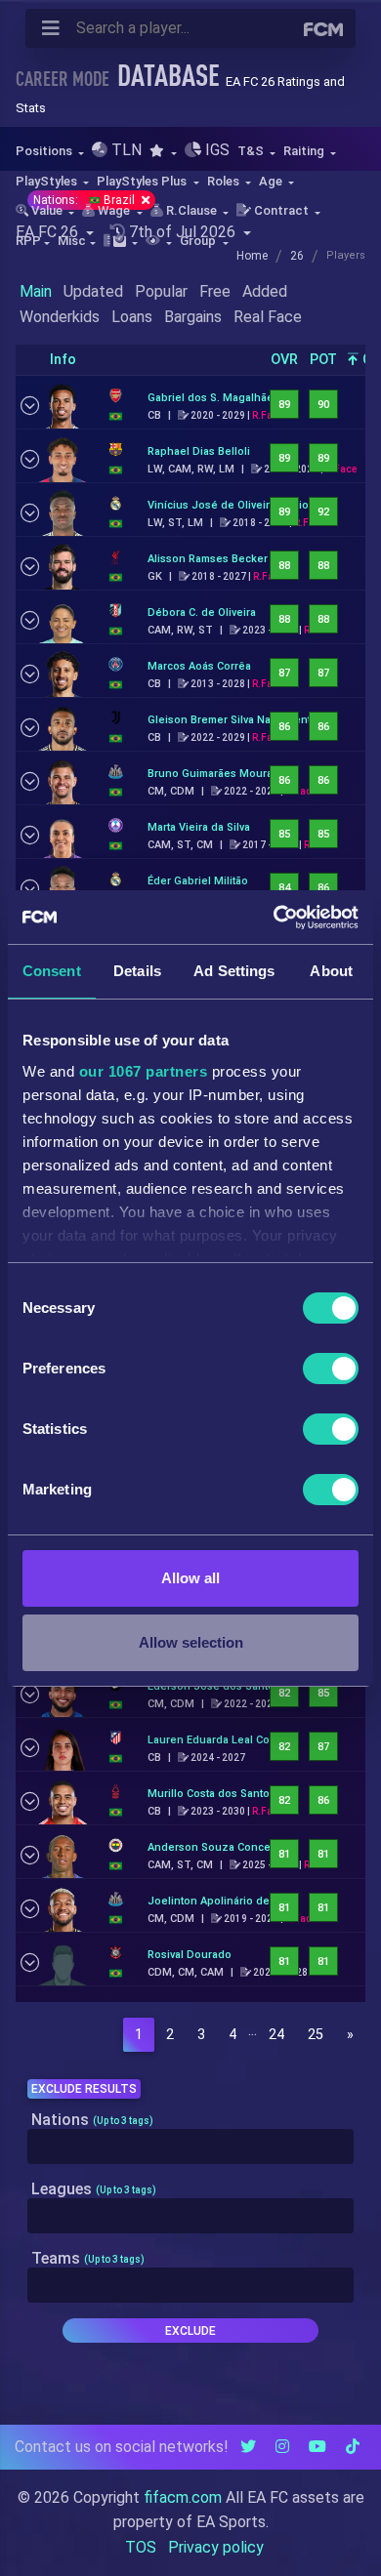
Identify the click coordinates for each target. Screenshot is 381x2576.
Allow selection (191, 1642)
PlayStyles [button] (48, 181)
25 (316, 2035)
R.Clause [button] (191, 210)
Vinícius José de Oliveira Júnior (230, 505)
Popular (161, 291)
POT (323, 360)
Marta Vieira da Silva (199, 827)
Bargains (193, 317)
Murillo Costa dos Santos (212, 1794)
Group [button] (199, 241)
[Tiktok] (353, 2447)
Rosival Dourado (190, 1955)
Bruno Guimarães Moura (210, 774)
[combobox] (190, 2147)
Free (215, 291)
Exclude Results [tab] (84, 2089)
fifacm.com (183, 2497)
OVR (284, 360)
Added (265, 291)
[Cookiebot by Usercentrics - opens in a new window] (274, 918)
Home (252, 256)
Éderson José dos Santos (214, 1686)
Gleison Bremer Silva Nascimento (233, 720)
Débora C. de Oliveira (202, 613)
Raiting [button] (305, 151)
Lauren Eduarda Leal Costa (216, 1740)
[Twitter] (248, 2447)
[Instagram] (282, 2447)
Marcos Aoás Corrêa (199, 666)
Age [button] (272, 181)
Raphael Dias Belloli (199, 451)
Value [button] (47, 210)
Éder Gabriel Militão (198, 881)
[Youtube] (317, 2447)
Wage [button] (114, 210)
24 (276, 2035)
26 (297, 256)
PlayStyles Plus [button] (143, 181)
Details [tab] (137, 971)
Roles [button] (225, 181)
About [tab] (331, 971)
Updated (93, 291)
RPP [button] (28, 241)
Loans (132, 317)
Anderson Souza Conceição (220, 1847)
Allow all (190, 1578)
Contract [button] (281, 210)
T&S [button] (252, 151)
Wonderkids (60, 317)
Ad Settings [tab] (234, 971)
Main (36, 291)
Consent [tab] (52, 971)
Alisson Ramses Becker (208, 559)
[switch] (331, 1369)
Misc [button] (72, 241)
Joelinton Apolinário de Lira (219, 1901)
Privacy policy (216, 2547)
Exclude (190, 2331)
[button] (163, 151)
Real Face (268, 317)
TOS (141, 2547)
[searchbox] (38, 2147)
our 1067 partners (144, 1071)
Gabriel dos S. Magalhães (213, 398)
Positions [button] (45, 151)
